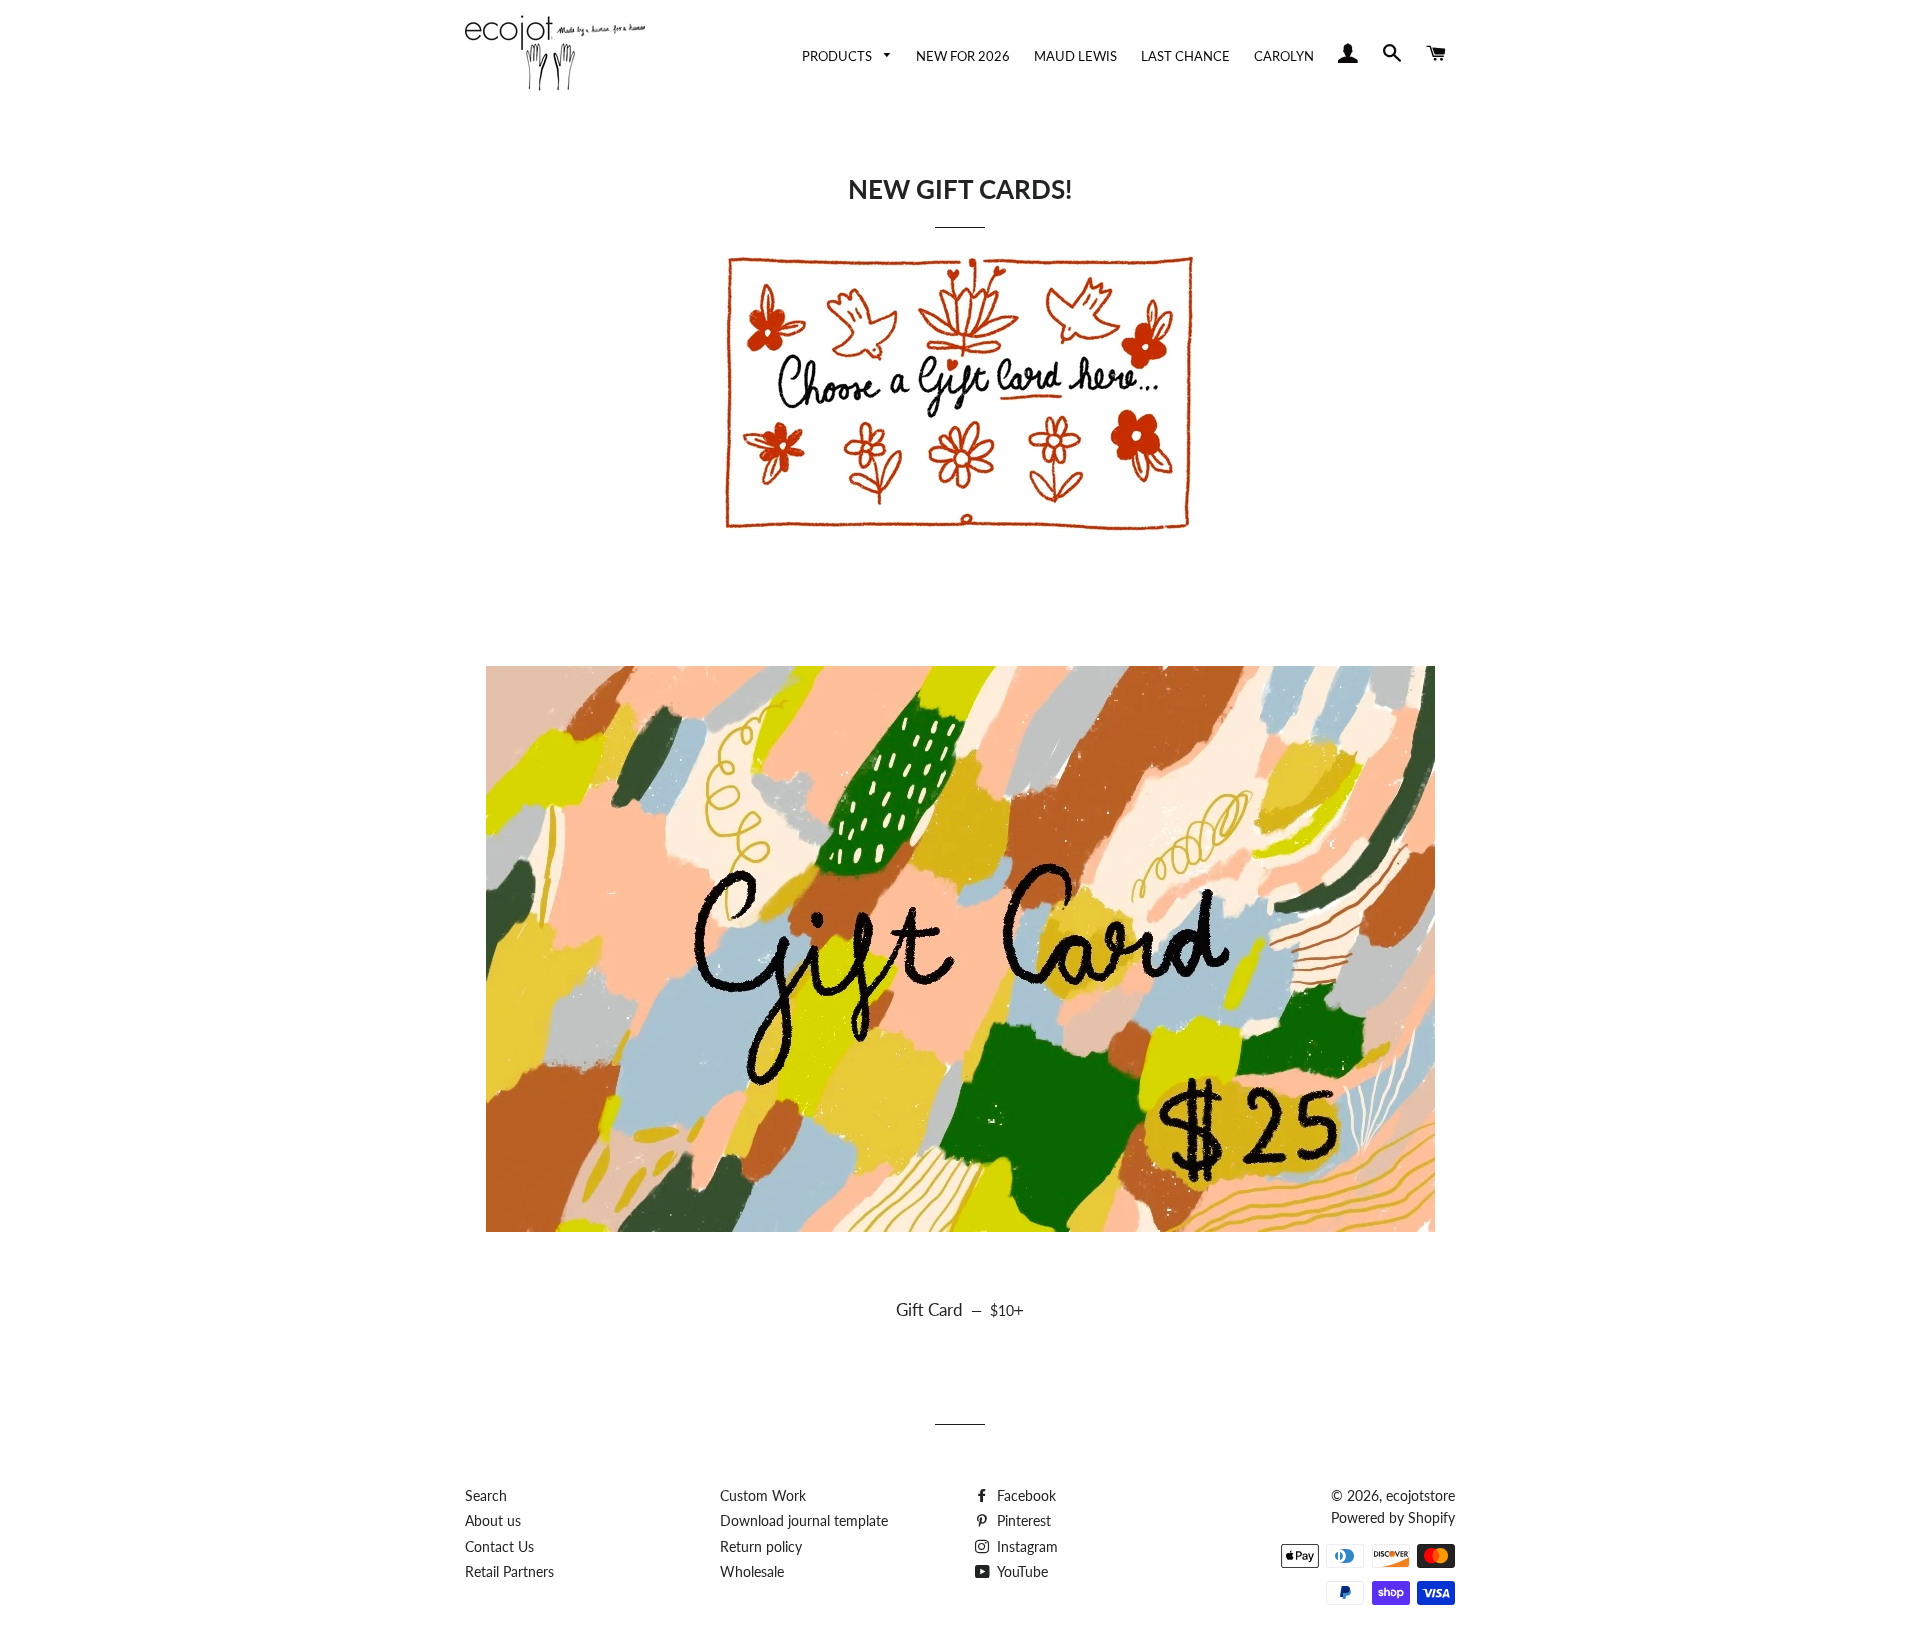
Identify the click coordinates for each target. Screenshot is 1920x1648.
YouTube (1021, 1571)
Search (486, 1495)
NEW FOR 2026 (963, 56)
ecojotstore (1420, 1495)
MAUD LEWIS (1075, 56)
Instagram (1025, 1546)
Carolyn (1284, 56)
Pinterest (1022, 1520)
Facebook (1024, 1495)
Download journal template (804, 1520)
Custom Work (763, 1495)
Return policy (761, 1546)
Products (838, 56)
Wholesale (752, 1571)
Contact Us (499, 1546)
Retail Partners (509, 1571)
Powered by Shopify (1393, 1517)
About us (493, 1520)
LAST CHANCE (1185, 56)
